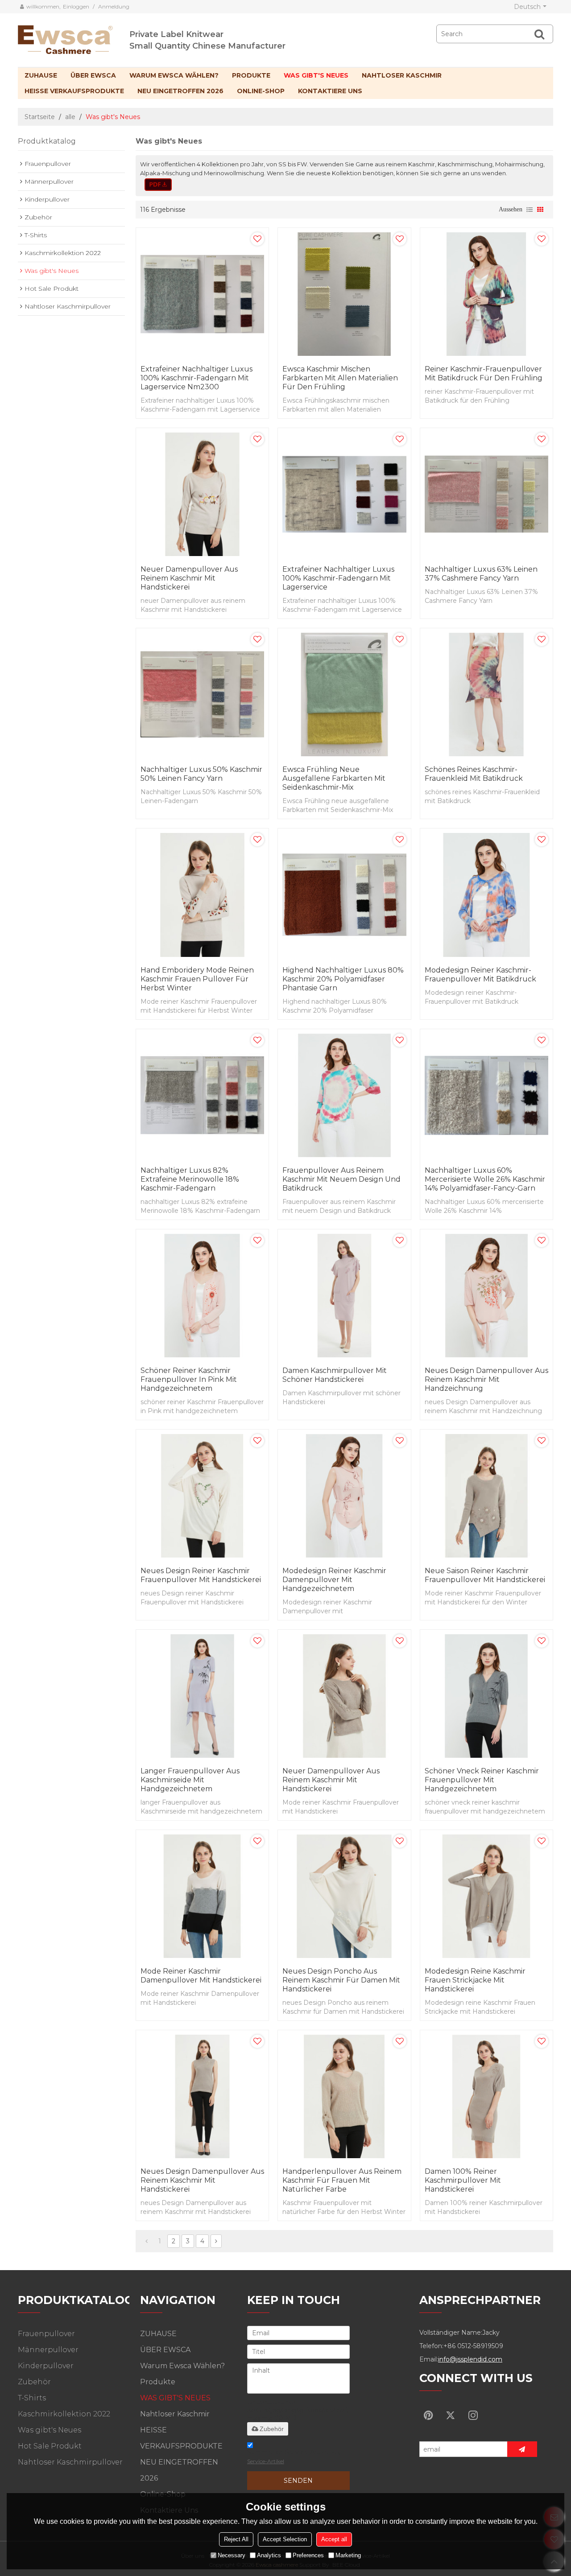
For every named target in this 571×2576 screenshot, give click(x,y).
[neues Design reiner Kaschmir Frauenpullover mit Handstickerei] (202, 1496)
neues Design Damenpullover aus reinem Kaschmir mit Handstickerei (202, 2180)
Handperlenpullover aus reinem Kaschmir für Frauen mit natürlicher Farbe (342, 2180)
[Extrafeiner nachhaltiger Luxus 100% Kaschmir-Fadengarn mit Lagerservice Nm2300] (202, 294)
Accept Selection (285, 2539)
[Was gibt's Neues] (158, 185)
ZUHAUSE (41, 75)
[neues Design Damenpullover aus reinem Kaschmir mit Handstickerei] (202, 2096)
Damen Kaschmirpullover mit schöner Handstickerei (335, 1375)
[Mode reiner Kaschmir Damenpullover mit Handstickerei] (202, 1896)
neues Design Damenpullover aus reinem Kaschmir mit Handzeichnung (486, 1379)
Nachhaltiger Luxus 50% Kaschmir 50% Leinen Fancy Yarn (201, 774)
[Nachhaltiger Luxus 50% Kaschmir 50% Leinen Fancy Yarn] (202, 694)
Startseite (40, 117)
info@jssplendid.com (470, 2359)
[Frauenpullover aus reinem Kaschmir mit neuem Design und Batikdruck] (344, 1095)
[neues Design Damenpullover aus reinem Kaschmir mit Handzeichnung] (486, 1296)
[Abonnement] (522, 2449)
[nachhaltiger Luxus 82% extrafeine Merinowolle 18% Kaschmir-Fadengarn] (202, 1095)
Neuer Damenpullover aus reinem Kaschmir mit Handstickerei (189, 578)
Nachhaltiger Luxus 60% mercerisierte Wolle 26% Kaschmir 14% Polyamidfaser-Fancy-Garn (485, 1179)
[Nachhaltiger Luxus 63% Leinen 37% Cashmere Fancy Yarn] (486, 494)
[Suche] (539, 34)
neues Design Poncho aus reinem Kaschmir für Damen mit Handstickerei (341, 1980)
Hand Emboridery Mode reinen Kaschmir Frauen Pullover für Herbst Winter (197, 979)
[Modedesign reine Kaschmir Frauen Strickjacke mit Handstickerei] (486, 1896)
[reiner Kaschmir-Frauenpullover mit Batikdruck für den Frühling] (486, 294)
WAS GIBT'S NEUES (316, 75)
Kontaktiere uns (330, 91)
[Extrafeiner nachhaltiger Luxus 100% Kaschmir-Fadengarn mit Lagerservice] (344, 494)
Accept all (334, 2539)
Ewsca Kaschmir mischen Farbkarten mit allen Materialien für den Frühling (340, 378)
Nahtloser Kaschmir (402, 75)
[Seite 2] (216, 2241)
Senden (298, 2481)
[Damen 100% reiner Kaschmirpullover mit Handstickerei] (486, 2096)
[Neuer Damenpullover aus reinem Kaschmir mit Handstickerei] (202, 494)
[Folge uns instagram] (473, 2415)
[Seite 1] (147, 2241)
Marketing (348, 2555)
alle (70, 117)
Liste (530, 210)
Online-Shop (261, 91)
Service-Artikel (266, 2461)
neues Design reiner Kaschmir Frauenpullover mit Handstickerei (201, 1575)
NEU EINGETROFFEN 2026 (180, 91)
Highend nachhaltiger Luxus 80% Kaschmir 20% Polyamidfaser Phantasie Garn (343, 979)
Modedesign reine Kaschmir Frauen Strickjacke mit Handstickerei (475, 1980)
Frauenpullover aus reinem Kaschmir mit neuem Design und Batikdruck (341, 1179)
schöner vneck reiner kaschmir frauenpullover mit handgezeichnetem (482, 1780)
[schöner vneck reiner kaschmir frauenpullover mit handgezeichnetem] (486, 1696)
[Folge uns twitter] (451, 2415)
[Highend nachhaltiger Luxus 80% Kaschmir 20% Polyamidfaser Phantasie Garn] (344, 895)
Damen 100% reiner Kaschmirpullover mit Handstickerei (463, 2180)
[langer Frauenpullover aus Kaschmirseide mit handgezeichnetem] (202, 1696)
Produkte (251, 75)
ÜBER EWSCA (93, 75)
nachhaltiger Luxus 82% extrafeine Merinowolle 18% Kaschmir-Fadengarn (190, 1179)
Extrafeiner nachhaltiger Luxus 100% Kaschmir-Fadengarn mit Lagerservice (338, 578)
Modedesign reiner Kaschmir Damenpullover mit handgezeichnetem (334, 1580)
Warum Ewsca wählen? (174, 75)
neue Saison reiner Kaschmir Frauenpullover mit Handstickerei (485, 1575)
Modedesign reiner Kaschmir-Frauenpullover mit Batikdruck (480, 975)
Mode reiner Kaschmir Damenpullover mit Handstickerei (201, 1976)
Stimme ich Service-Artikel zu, (294, 2456)
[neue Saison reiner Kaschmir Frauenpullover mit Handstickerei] (486, 1496)
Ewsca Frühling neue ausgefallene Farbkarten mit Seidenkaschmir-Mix (334, 778)
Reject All (236, 2539)
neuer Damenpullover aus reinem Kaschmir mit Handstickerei (331, 1780)
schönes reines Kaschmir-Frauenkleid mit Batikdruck (474, 774)
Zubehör (272, 2429)
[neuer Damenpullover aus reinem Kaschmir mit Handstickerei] (344, 1696)
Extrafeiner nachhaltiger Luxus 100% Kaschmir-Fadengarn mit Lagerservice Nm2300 (197, 378)
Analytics (269, 2555)
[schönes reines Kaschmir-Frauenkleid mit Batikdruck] (486, 694)
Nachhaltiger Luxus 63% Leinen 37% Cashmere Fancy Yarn (481, 574)
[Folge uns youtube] (428, 2415)
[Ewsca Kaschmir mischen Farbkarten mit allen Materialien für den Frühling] (344, 294)
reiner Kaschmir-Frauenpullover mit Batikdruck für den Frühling (484, 373)
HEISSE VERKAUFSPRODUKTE (74, 91)
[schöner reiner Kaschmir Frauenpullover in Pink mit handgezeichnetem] (202, 1296)
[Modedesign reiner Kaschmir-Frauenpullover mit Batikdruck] (486, 895)
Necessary (232, 2555)
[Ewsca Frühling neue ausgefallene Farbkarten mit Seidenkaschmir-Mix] (344, 694)
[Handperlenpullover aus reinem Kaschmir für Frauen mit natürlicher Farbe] (344, 2096)
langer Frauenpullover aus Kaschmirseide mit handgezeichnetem (190, 1780)
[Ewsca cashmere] (74, 38)
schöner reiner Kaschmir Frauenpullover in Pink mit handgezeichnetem (189, 1379)
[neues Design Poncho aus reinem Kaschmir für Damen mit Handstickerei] (344, 1896)
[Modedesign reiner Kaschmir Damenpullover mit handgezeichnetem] (344, 1496)
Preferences (308, 2555)
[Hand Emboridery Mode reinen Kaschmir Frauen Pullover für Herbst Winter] (202, 895)
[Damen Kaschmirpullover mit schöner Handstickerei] (344, 1296)
